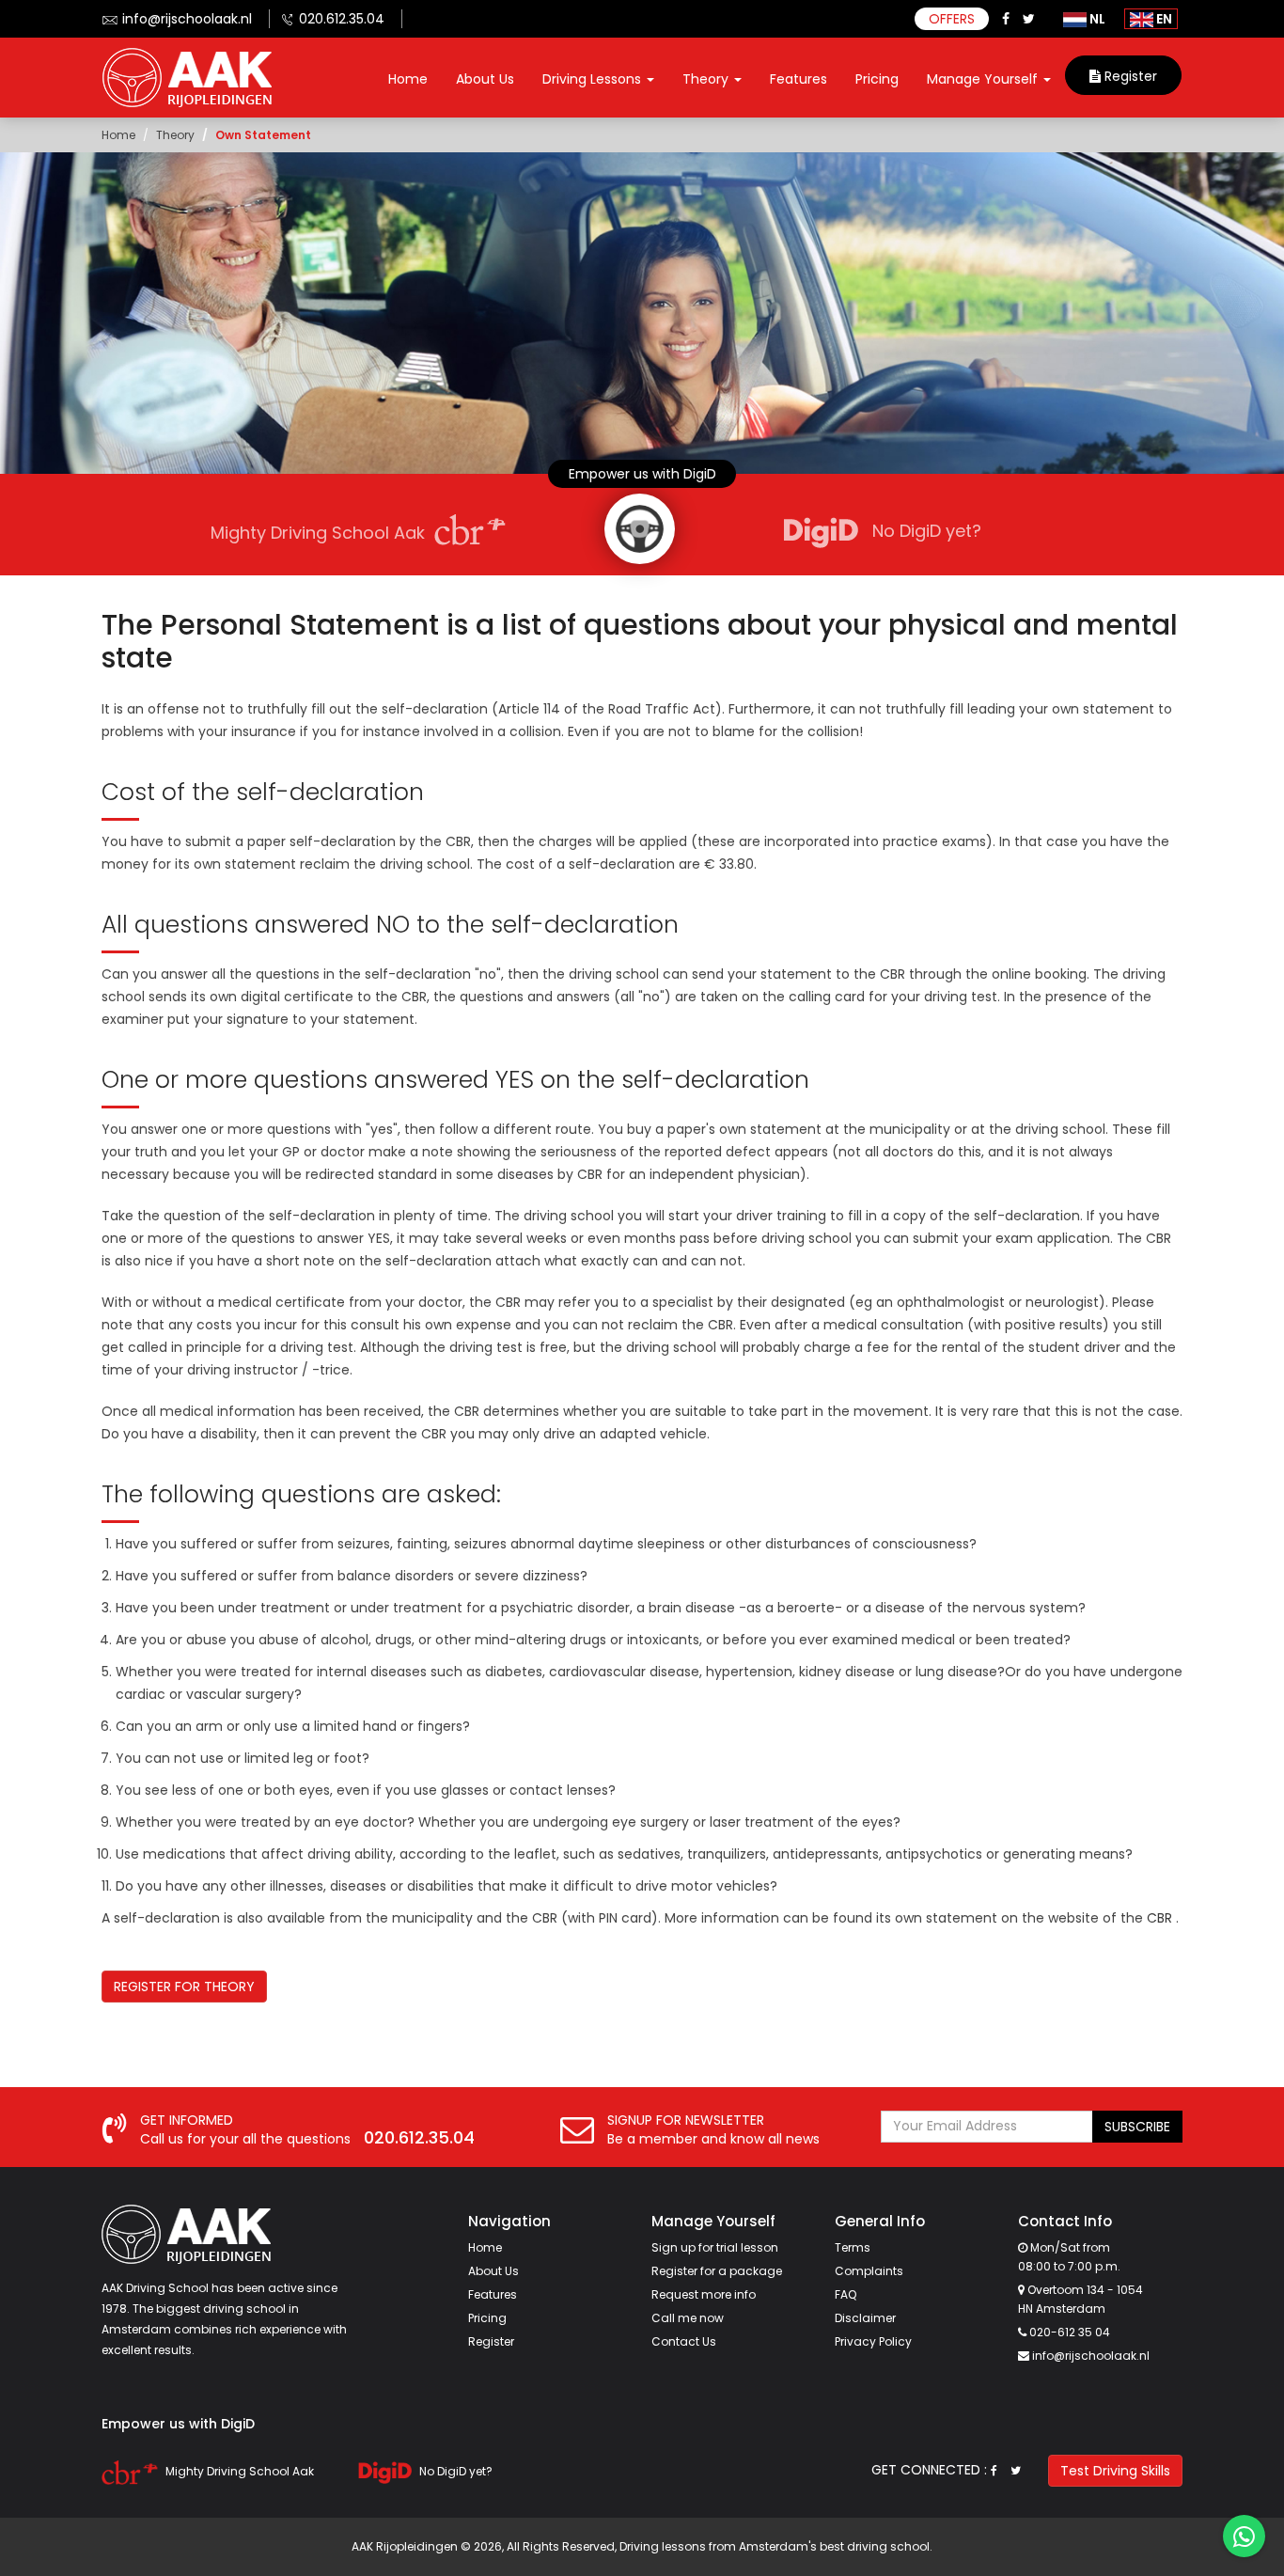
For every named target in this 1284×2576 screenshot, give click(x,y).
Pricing (877, 79)
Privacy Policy (873, 2341)
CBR (1159, 1918)
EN (1163, 19)
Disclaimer (865, 2318)
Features (799, 79)
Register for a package (717, 2271)
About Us (485, 79)
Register (1129, 76)
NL (1096, 19)
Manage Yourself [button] (984, 79)
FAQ (846, 2294)
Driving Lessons (594, 79)
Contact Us (684, 2341)
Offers (952, 19)
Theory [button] (707, 79)
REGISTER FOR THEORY (184, 1987)
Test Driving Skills (1115, 2471)
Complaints (869, 2271)
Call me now (688, 2318)
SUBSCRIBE (1137, 2127)
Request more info (704, 2294)
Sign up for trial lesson (715, 2247)
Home (408, 79)
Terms (853, 2247)
